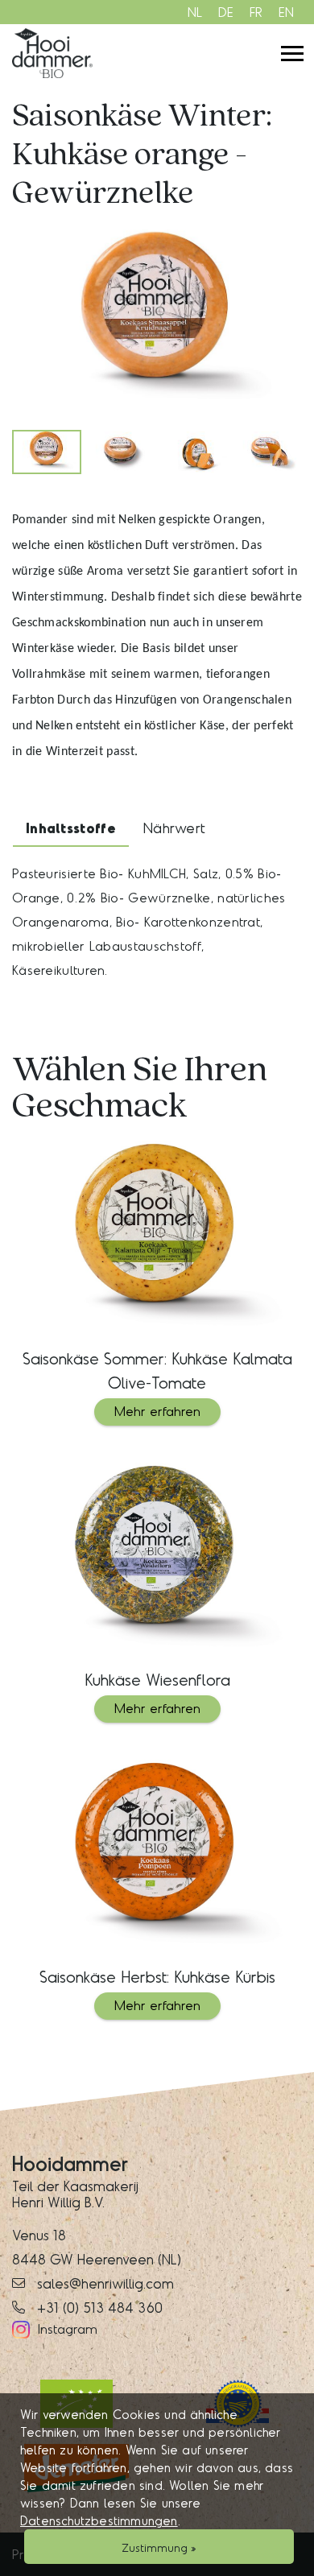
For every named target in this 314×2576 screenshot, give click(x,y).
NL (195, 12)
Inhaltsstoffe (71, 828)
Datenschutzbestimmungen (99, 2520)
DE (226, 12)
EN (286, 12)
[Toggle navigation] (292, 54)
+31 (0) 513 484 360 (100, 2307)
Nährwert (174, 828)
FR (256, 12)
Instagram (68, 2328)
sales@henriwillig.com (105, 2283)
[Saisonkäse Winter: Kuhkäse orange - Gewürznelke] (157, 321)
